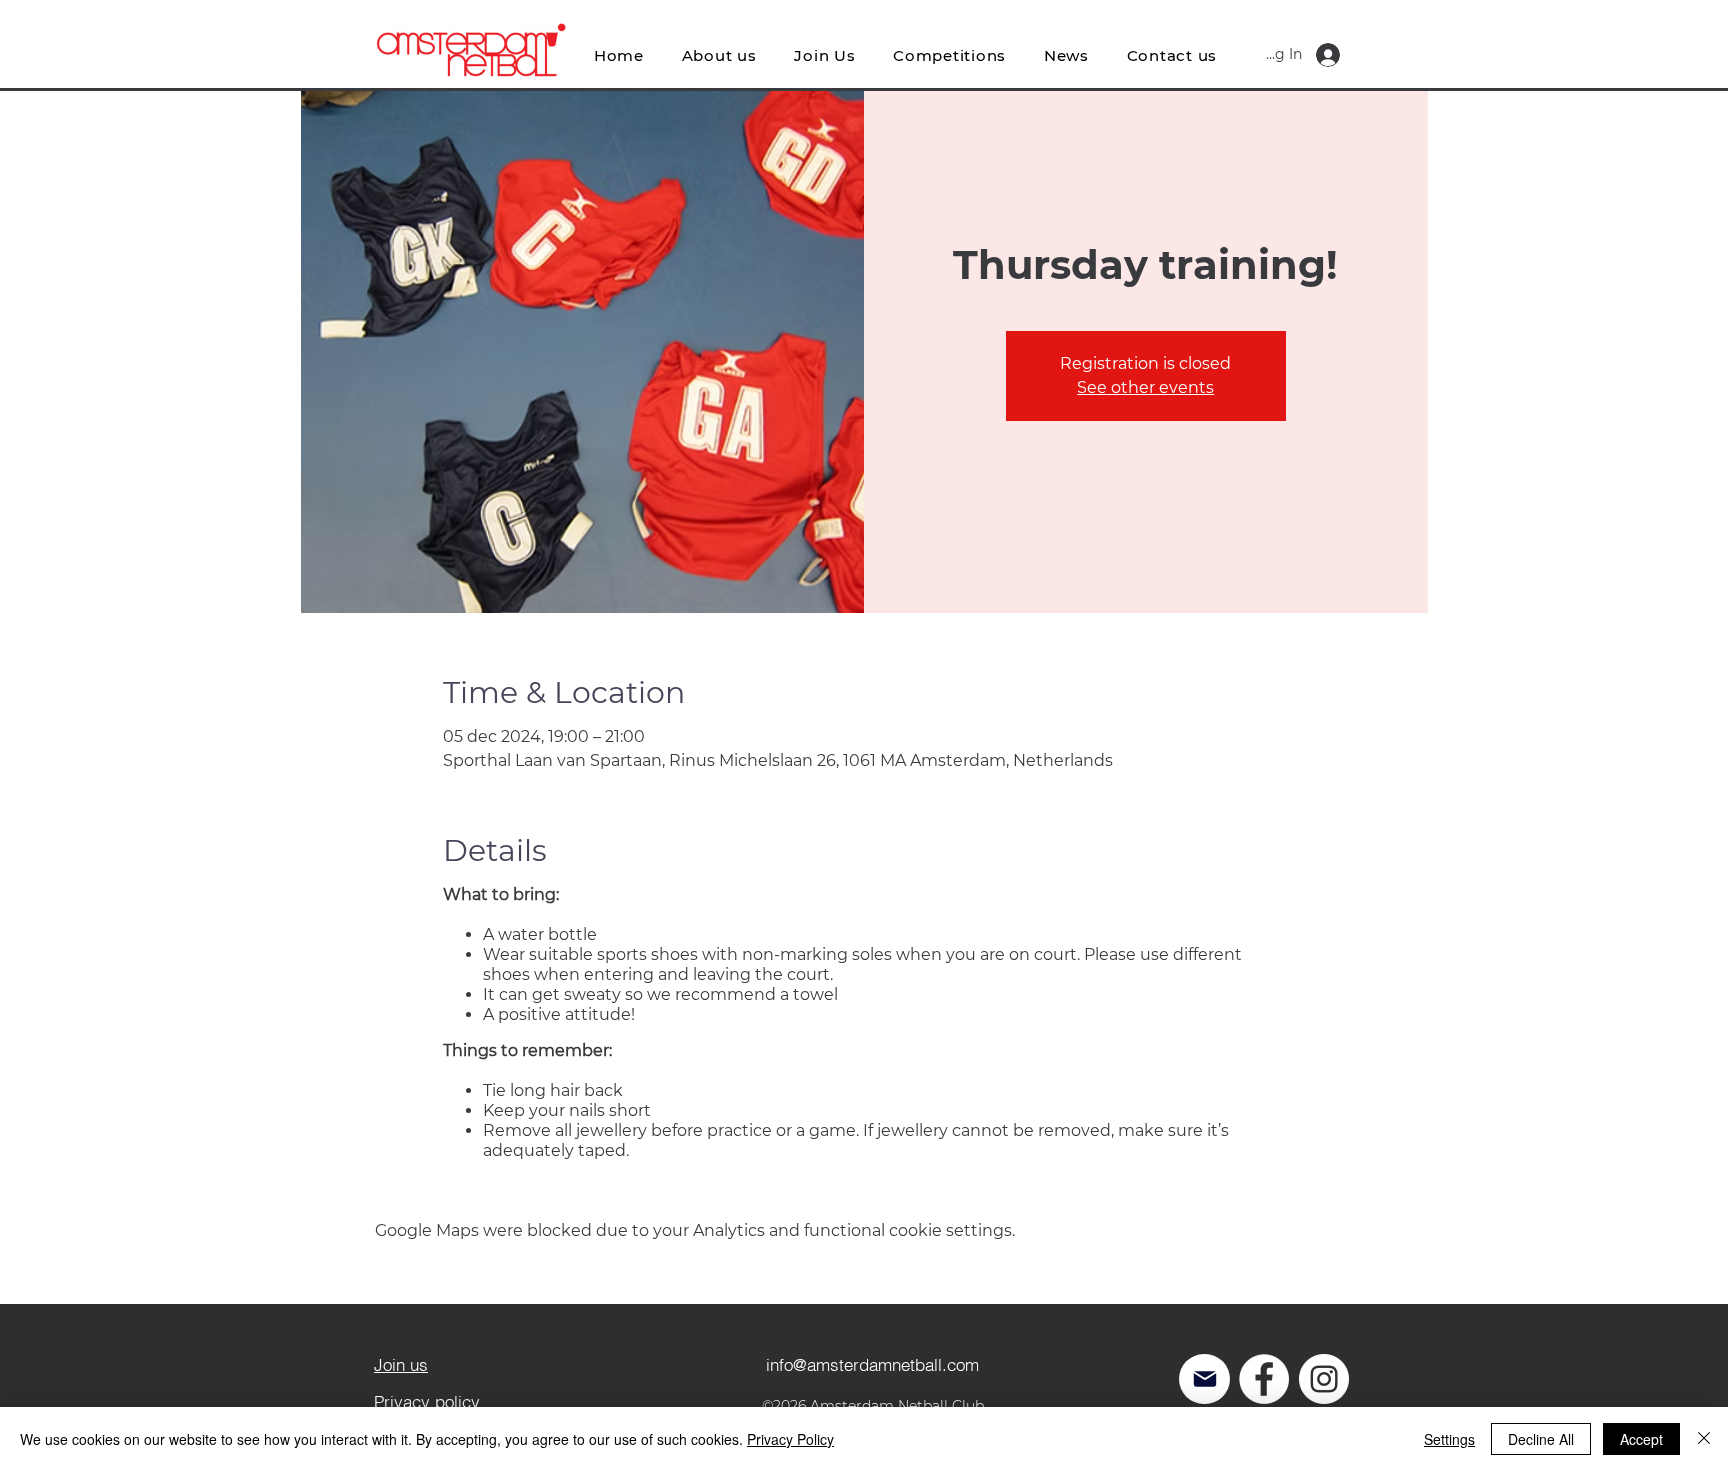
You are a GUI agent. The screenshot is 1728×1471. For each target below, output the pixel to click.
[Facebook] (1264, 1379)
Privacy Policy (790, 1439)
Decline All (1541, 1439)
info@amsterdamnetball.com (872, 1364)
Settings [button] (1449, 1439)
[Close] (1704, 1439)
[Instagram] (1324, 1379)
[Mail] (1204, 1379)
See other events (1145, 387)
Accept (1641, 1439)
